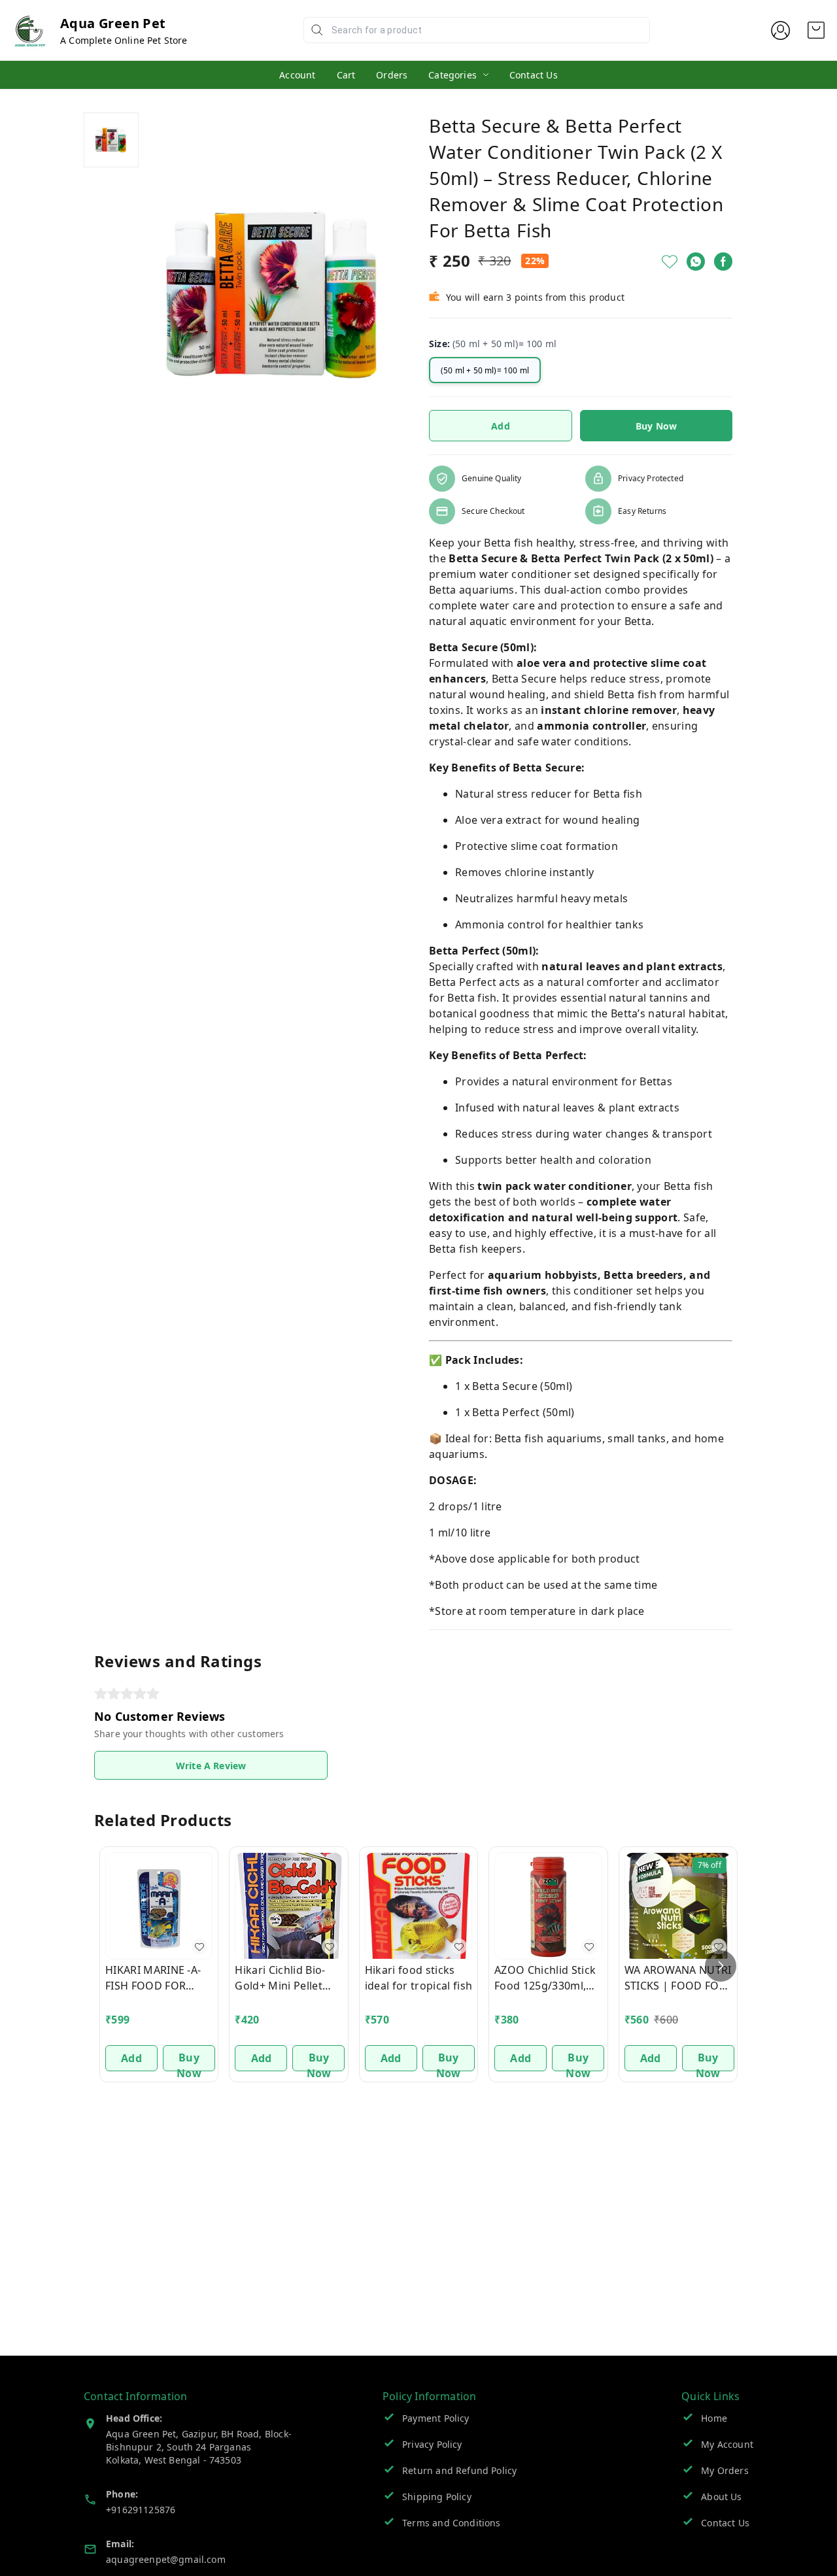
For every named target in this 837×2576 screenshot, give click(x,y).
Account (297, 75)
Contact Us (534, 75)
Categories (453, 75)
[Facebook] (723, 262)
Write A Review (211, 1766)
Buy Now (656, 426)
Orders (392, 75)
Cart (346, 75)
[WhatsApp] (696, 262)
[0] (816, 30)
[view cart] (816, 30)
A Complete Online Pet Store (124, 40)
